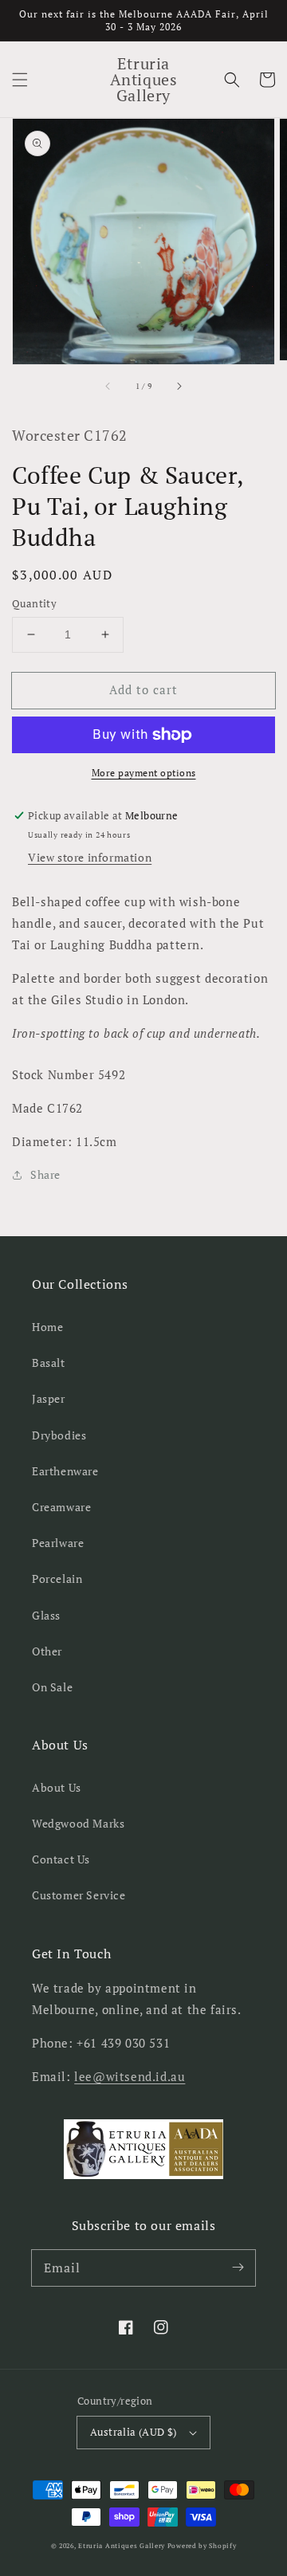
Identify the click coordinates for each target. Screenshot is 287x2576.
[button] (20, 80)
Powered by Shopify (202, 2545)
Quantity (34, 603)
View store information (90, 857)
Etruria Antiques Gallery (123, 2545)
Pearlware (58, 1543)
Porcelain (57, 1579)
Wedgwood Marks (78, 1823)
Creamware (61, 1507)
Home (47, 1327)
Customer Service (79, 1895)
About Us (57, 1787)
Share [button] (45, 1174)
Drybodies (59, 1435)
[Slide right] (179, 387)
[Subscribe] (238, 2268)
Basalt (49, 1363)
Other (47, 1651)
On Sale (52, 1687)
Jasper (49, 1398)
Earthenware (65, 1471)
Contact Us (61, 1859)
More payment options (144, 773)
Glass (46, 1615)
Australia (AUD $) (134, 2432)
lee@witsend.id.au (130, 2076)
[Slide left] (108, 387)
